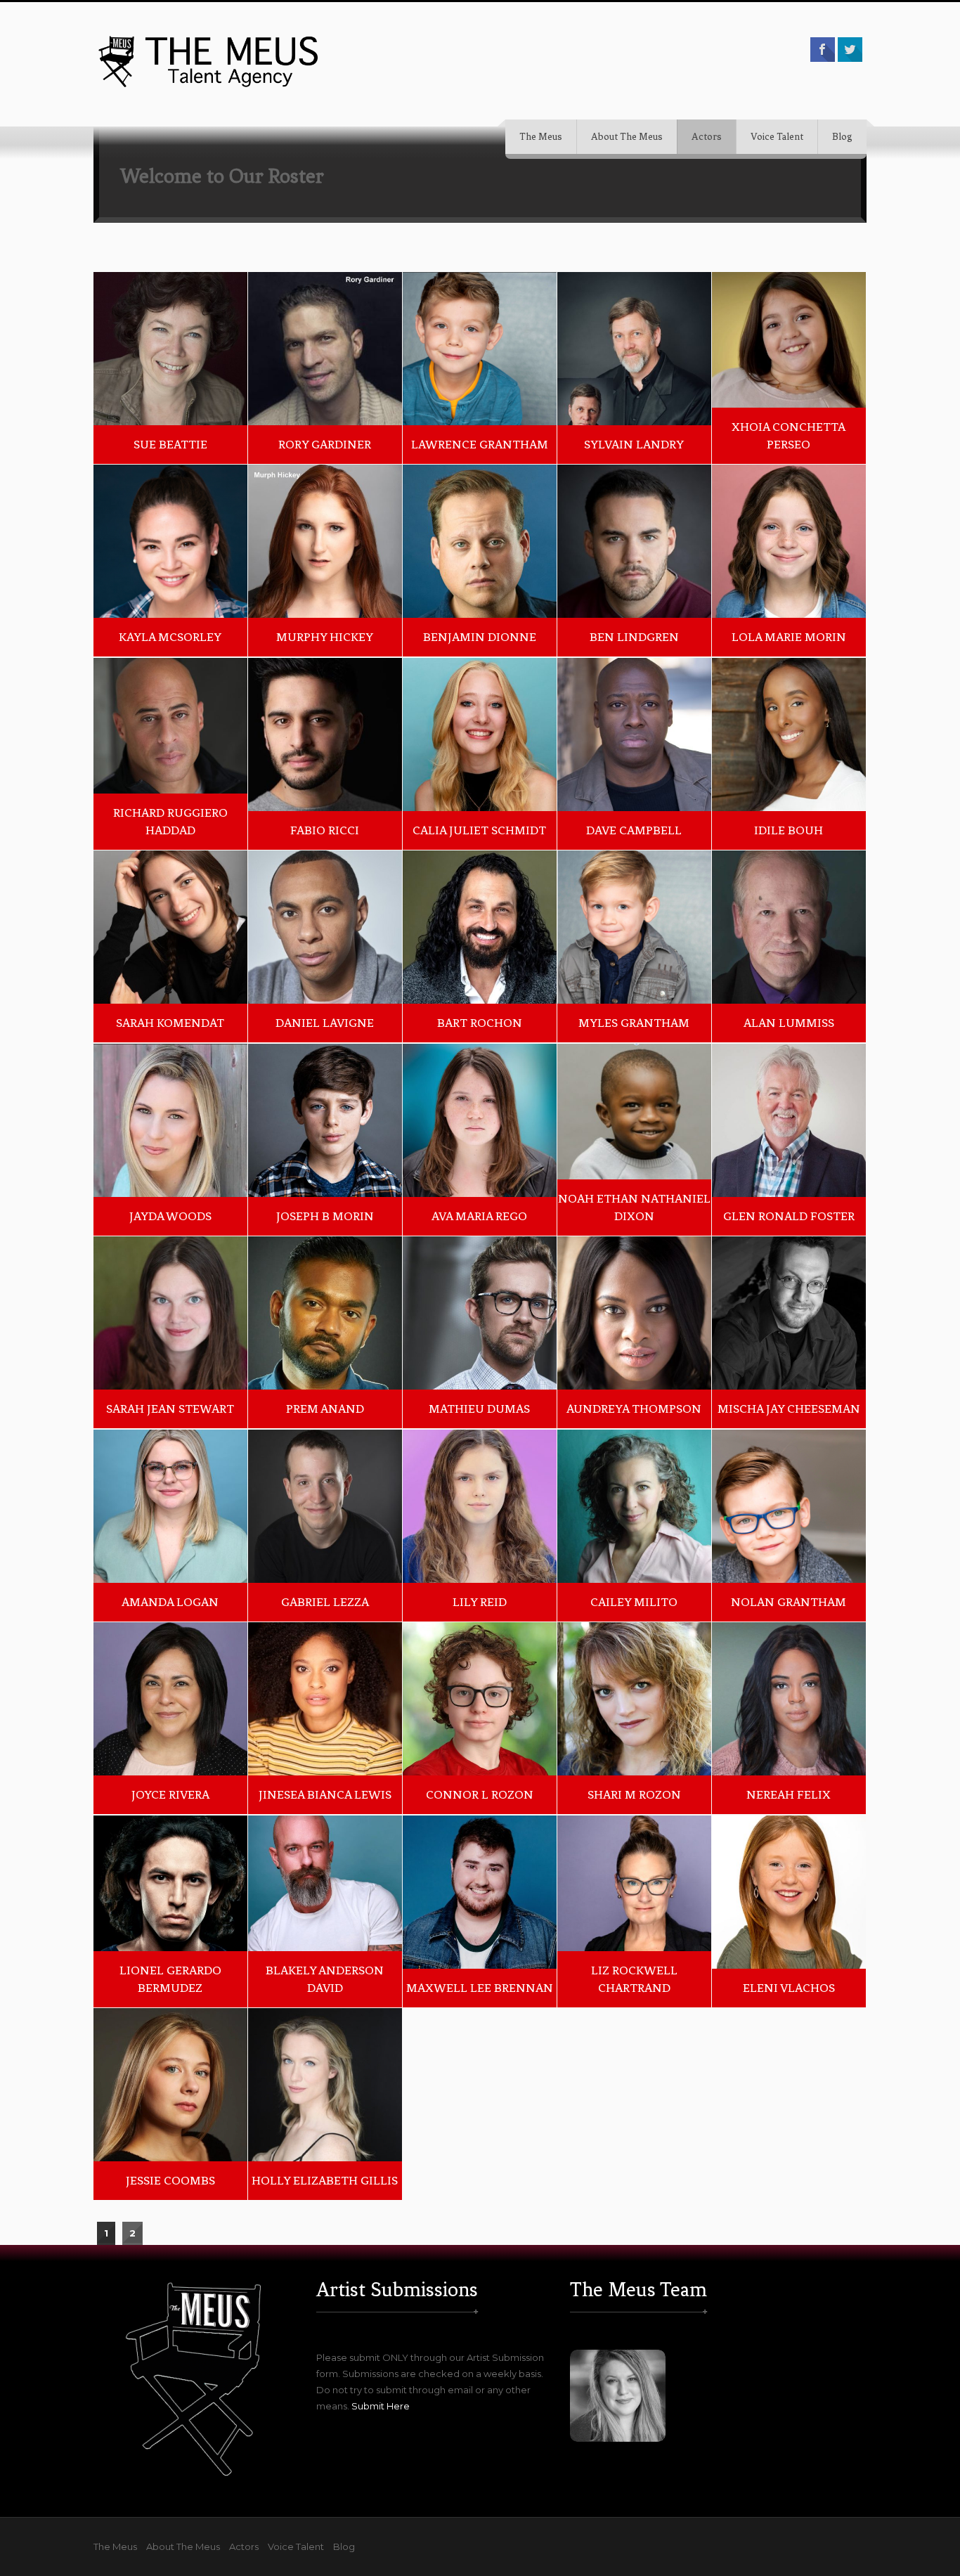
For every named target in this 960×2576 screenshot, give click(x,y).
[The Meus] (209, 61)
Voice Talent (777, 137)
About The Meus (627, 137)
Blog (842, 137)
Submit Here (381, 2406)
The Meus (541, 137)
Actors (707, 137)
